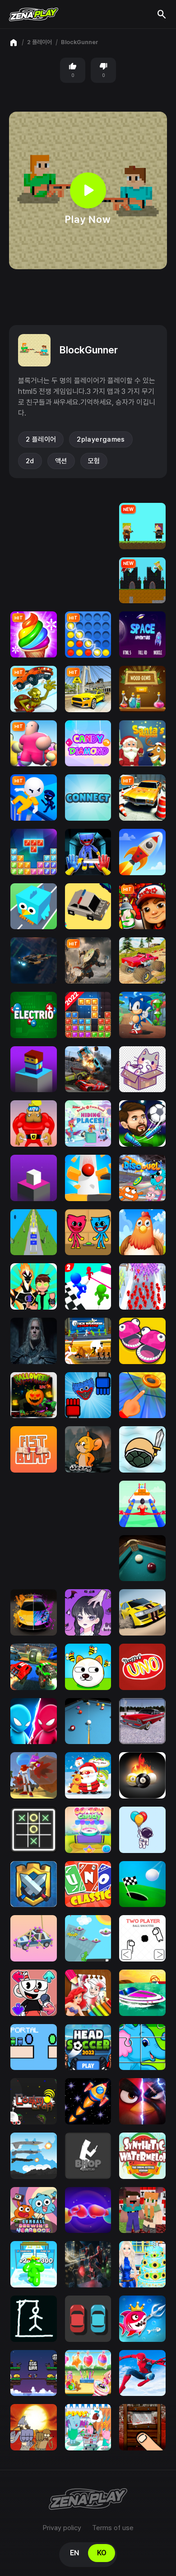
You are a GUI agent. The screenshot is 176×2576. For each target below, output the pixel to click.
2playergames (101, 439)
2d (30, 461)
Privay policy (62, 2528)
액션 (61, 461)
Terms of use (113, 2528)
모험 (94, 461)
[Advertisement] (88, 297)
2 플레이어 (39, 42)
